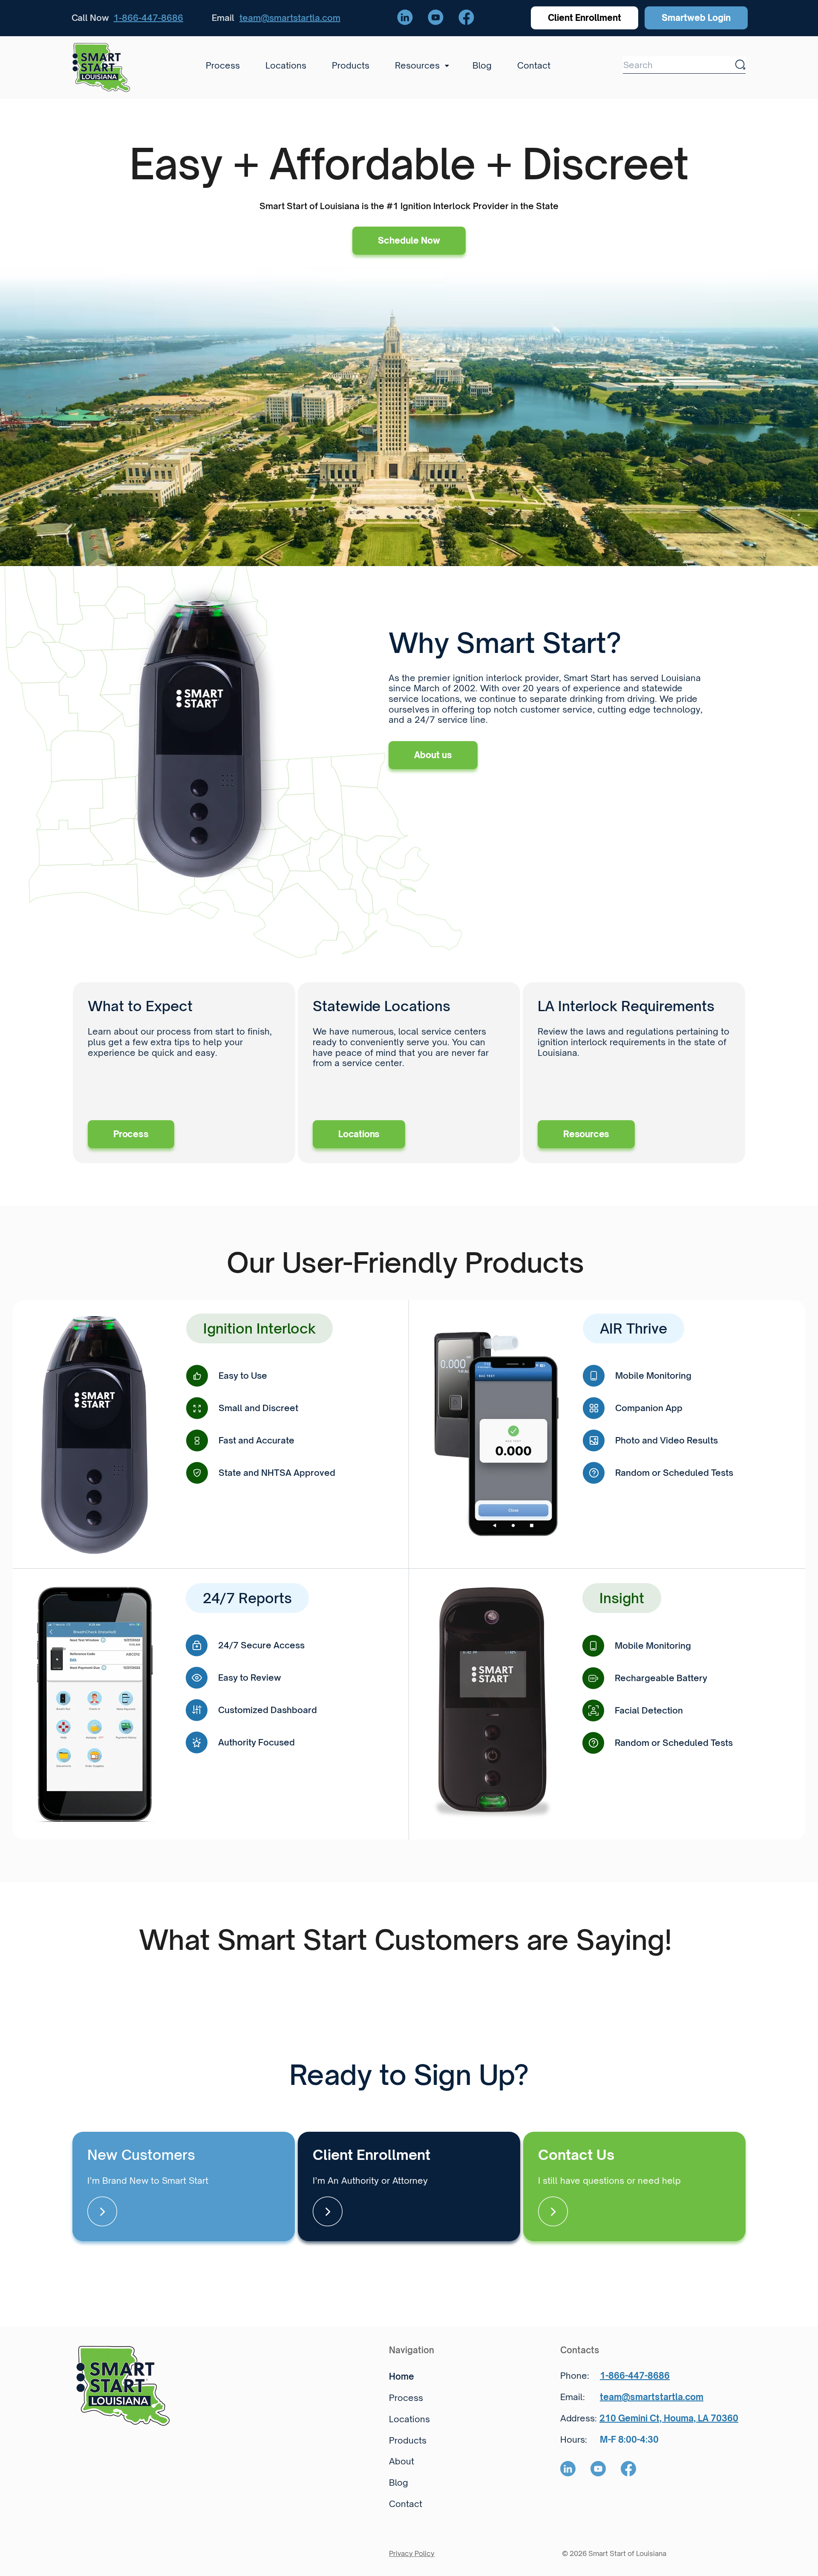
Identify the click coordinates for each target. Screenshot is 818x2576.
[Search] (740, 65)
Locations (359, 1134)
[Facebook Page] (466, 18)
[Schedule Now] (184, 2186)
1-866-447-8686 (148, 18)
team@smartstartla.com (290, 18)
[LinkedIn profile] (405, 18)
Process (131, 1134)
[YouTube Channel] (436, 18)
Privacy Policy (412, 2553)
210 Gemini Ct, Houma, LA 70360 (669, 2418)
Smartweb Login (696, 18)
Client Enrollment (585, 18)
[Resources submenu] (444, 66)
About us (433, 755)
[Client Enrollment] (409, 2186)
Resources (586, 1134)
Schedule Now (409, 240)
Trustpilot (92, 1971)
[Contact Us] (634, 2186)
